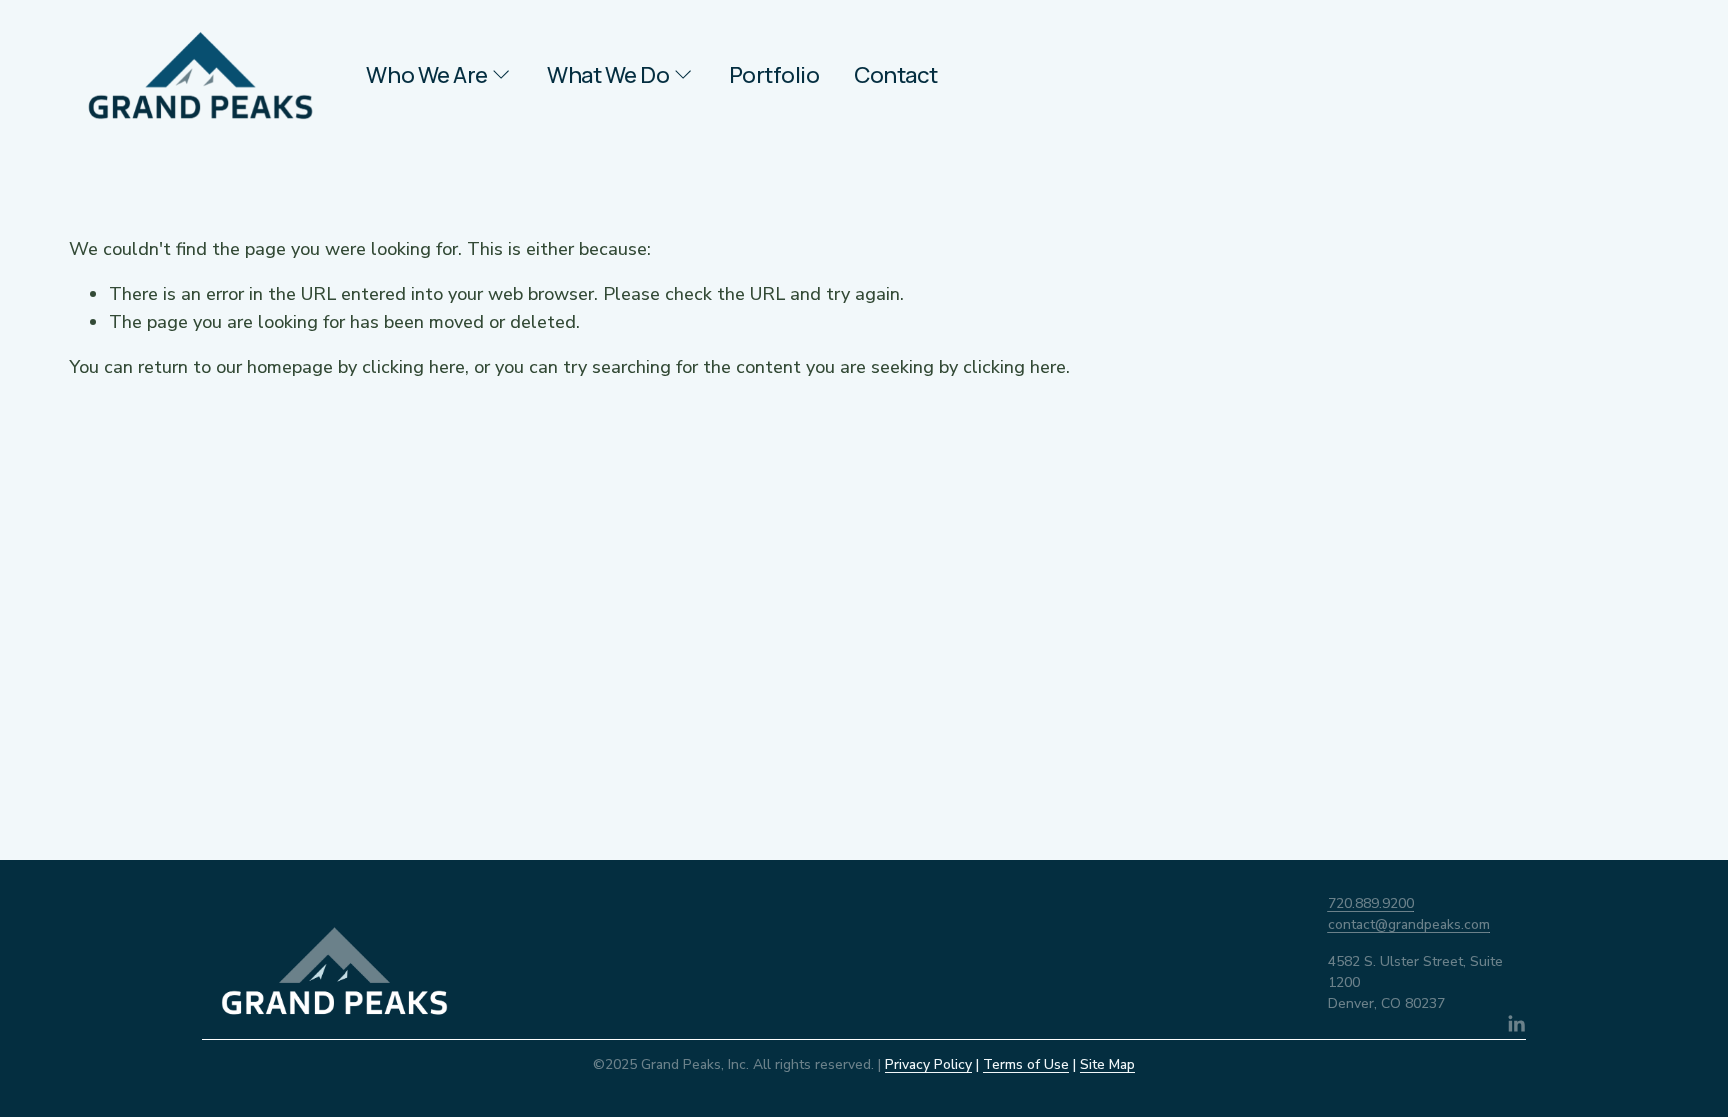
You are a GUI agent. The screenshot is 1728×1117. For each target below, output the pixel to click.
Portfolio (774, 75)
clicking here (413, 367)
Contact (896, 75)
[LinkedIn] (1516, 1024)
